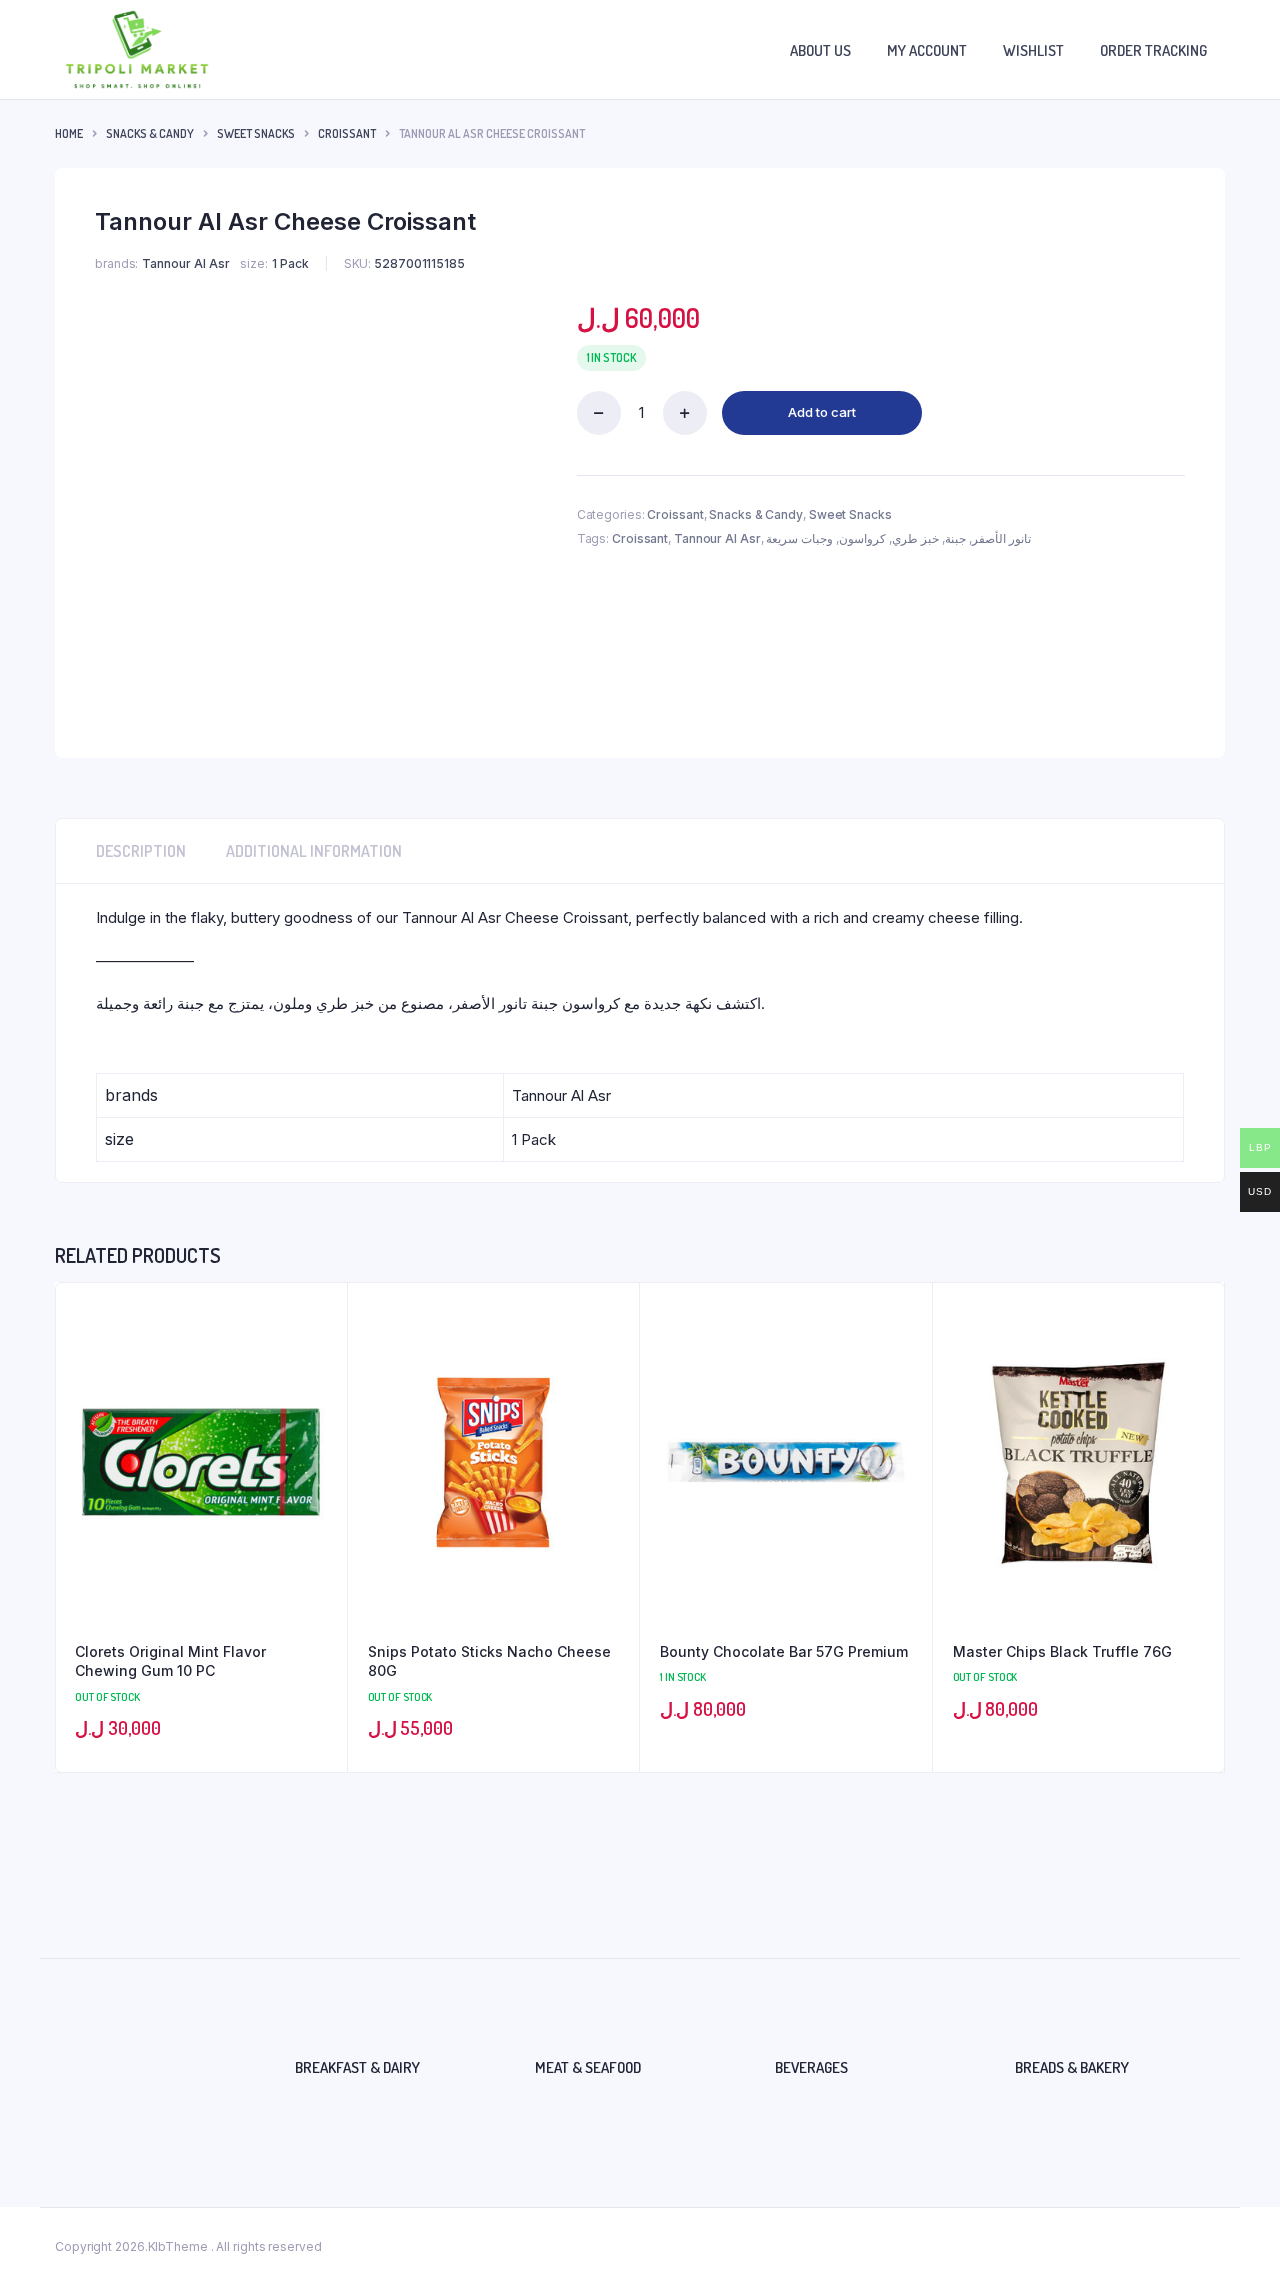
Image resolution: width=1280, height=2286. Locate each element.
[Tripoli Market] (137, 49)
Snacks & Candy (150, 133)
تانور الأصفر (1001, 538)
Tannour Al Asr (717, 538)
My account (927, 50)
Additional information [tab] (314, 851)
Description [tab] (141, 851)
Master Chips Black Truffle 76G (1062, 1651)
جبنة (955, 538)
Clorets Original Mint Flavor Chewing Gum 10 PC (170, 1661)
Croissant (347, 133)
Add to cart (822, 412)
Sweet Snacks (256, 133)
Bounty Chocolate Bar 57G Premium (784, 1651)
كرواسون (862, 538)
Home (69, 133)
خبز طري (915, 538)
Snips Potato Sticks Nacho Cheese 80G (489, 1661)
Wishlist (1033, 50)
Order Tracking (1153, 50)
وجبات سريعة (799, 538)
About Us (820, 50)
